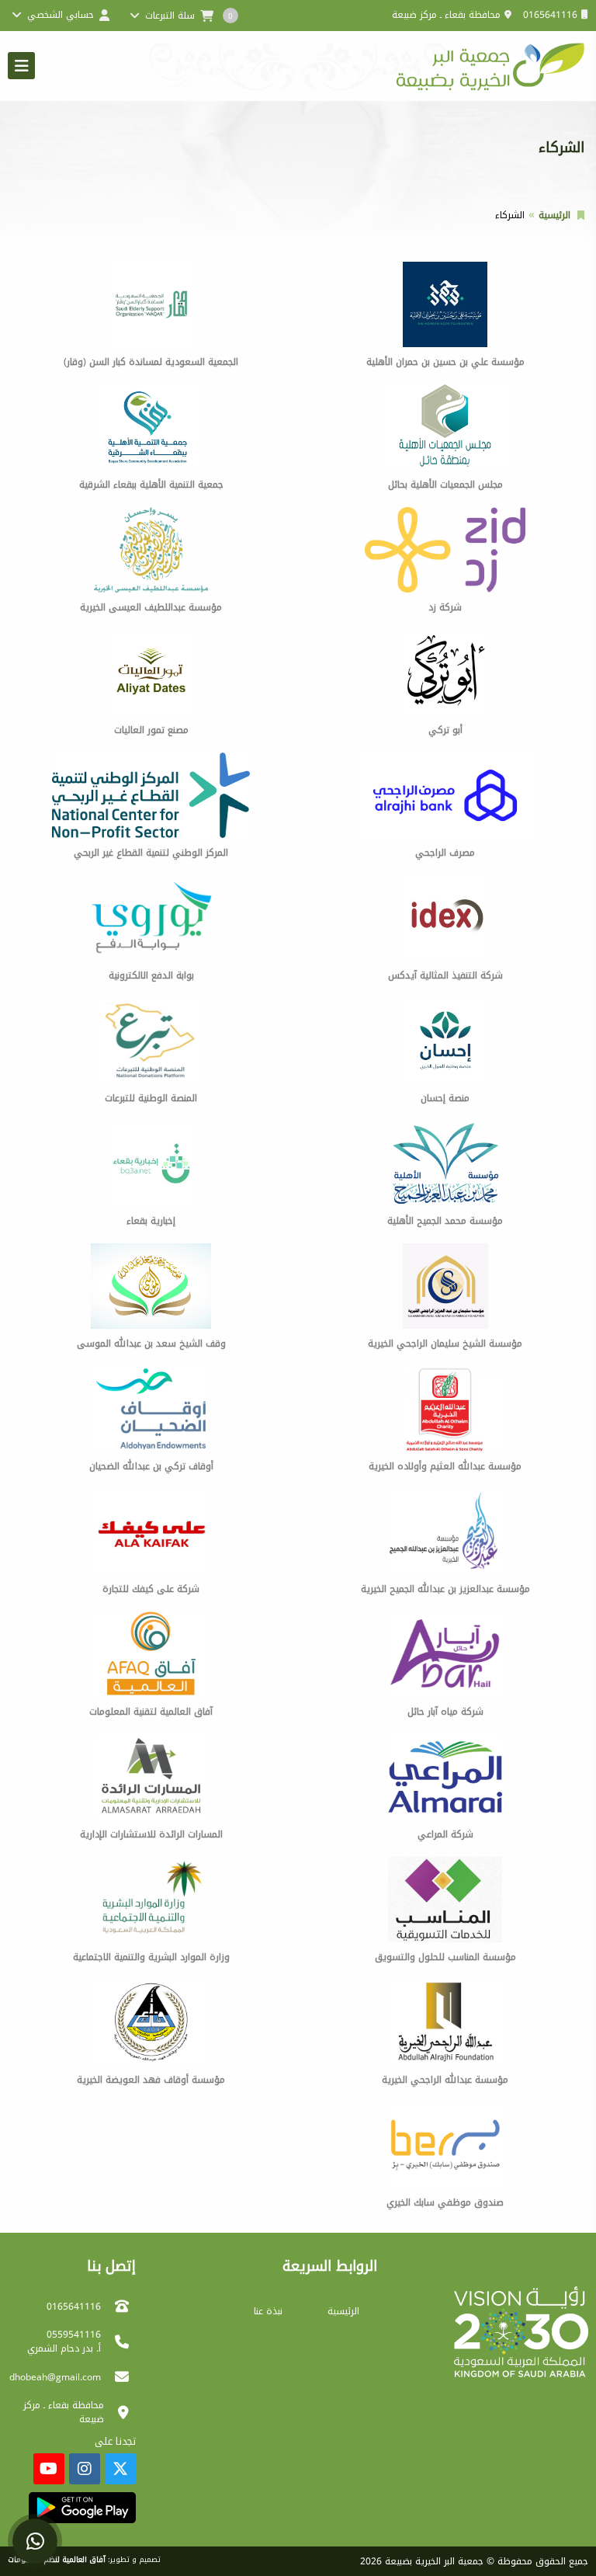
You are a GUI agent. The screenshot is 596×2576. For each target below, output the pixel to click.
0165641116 (550, 15)
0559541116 (74, 2334)
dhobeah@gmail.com (55, 2377)
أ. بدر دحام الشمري (64, 2348)
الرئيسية (554, 215)
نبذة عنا (268, 2311)
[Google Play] (82, 2508)
